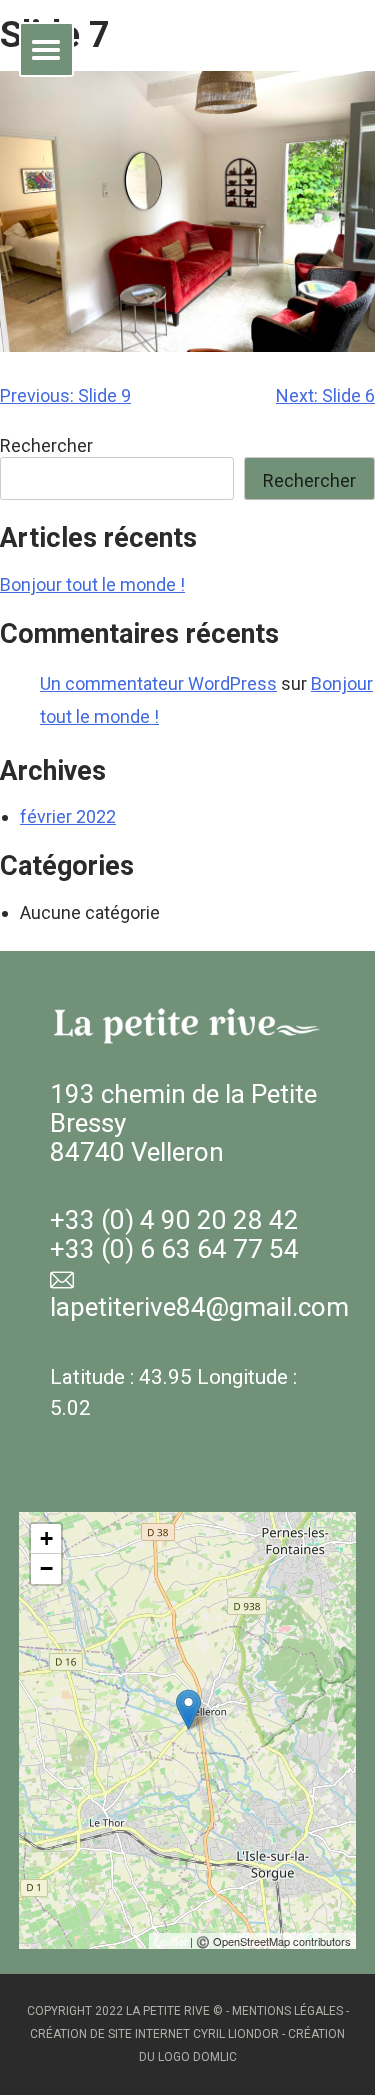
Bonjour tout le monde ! (92, 584)
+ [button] (46, 1538)
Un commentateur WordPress (158, 683)
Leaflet (170, 1941)
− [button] (46, 1568)
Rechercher (46, 445)
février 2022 (68, 816)
